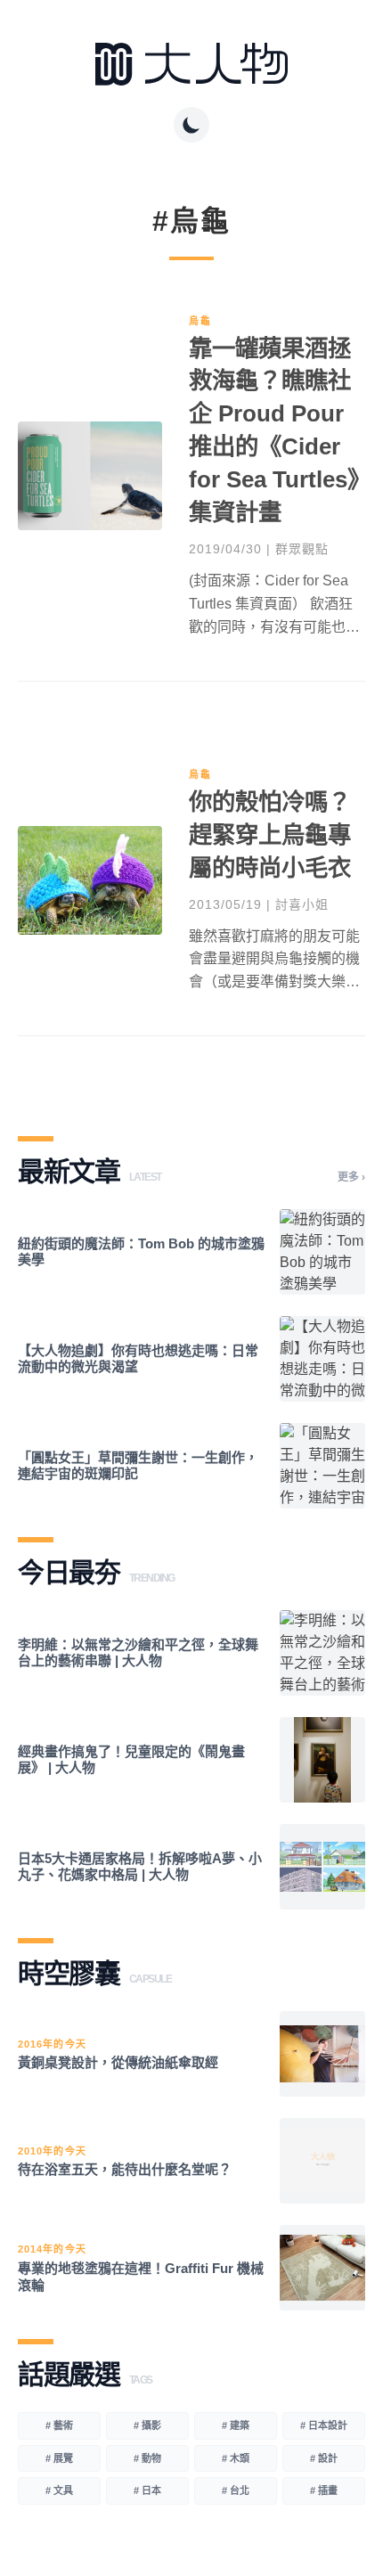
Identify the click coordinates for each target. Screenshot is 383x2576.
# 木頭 (236, 2458)
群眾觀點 (302, 549)
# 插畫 (324, 2490)
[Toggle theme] (191, 125)
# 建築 (236, 2425)
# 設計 (324, 2458)
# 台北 (236, 2490)
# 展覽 (59, 2458)
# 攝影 (147, 2425)
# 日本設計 (324, 2425)
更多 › (351, 1177)
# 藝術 (59, 2425)
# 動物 (147, 2458)
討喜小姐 (302, 904)
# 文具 (59, 2490)
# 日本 (147, 2490)
